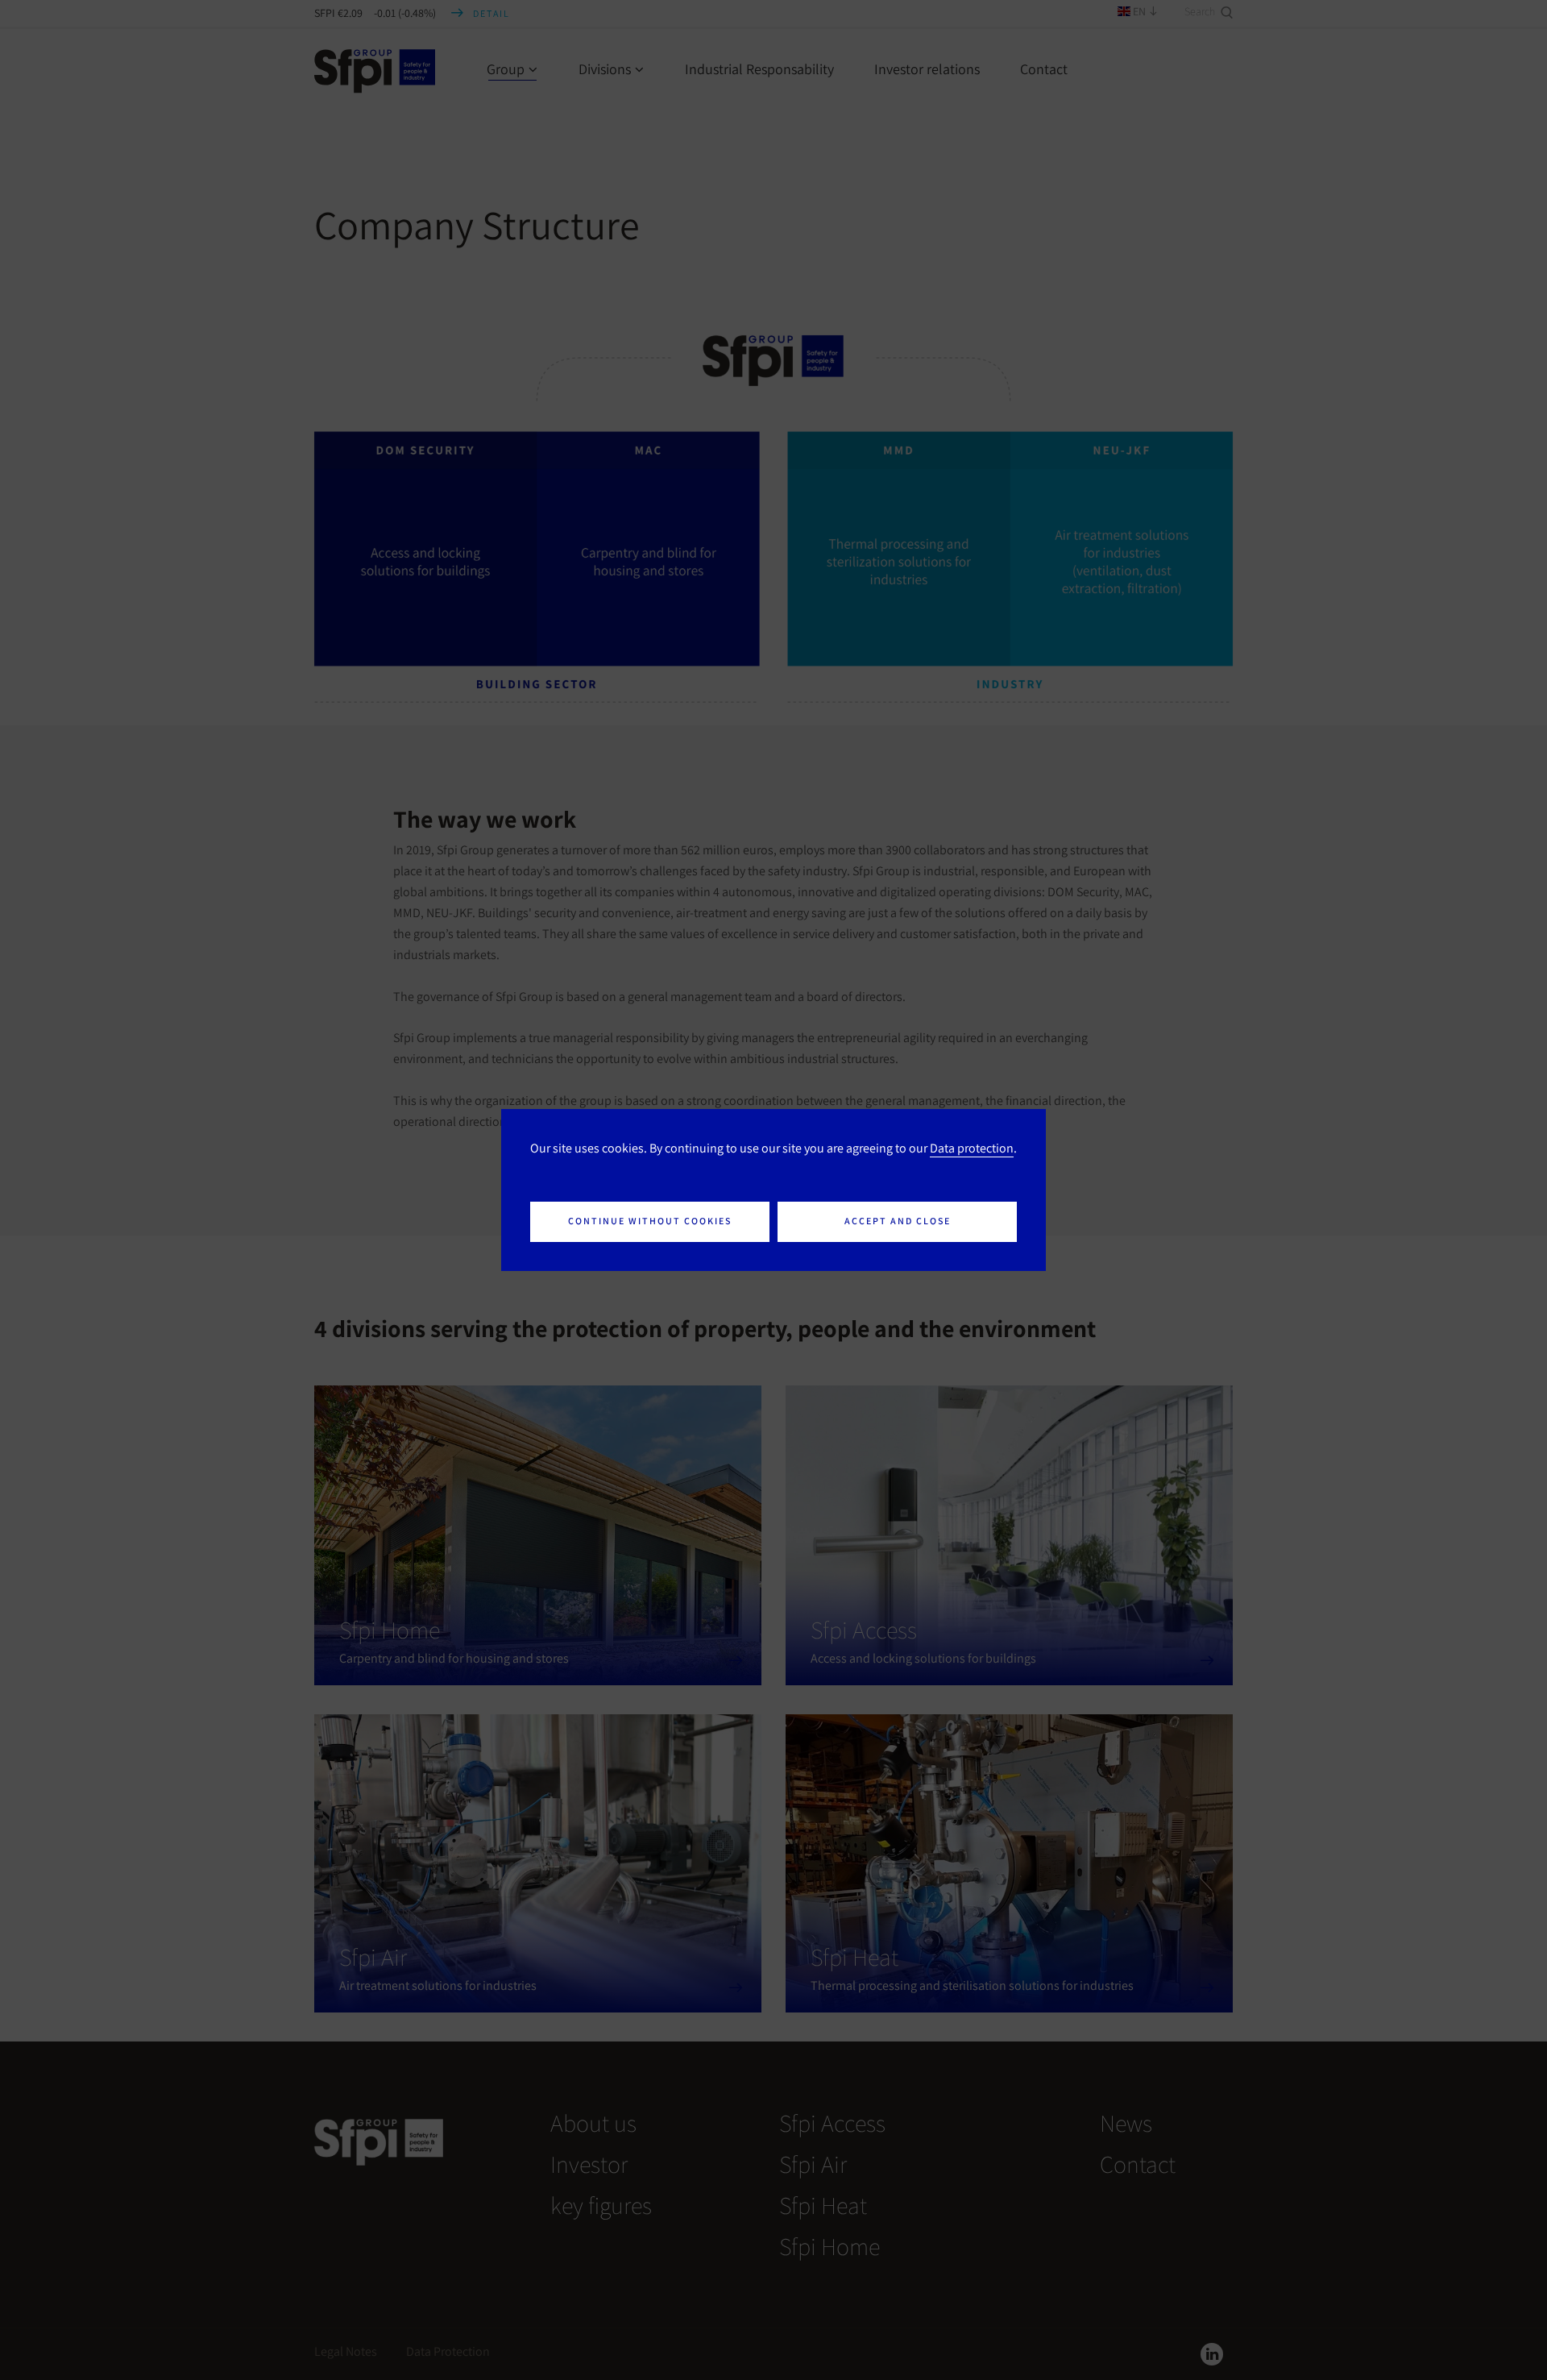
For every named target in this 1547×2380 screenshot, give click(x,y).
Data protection (972, 1148)
